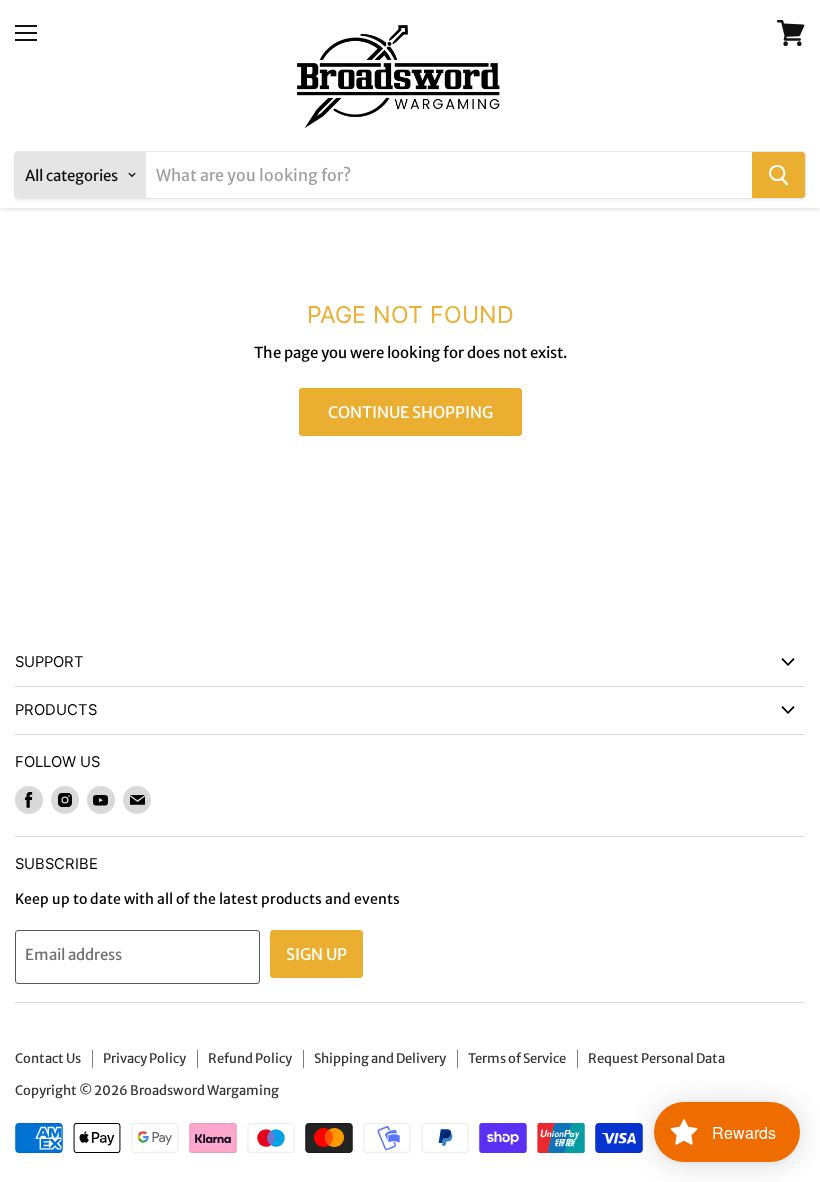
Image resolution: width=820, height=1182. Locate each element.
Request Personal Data (656, 1058)
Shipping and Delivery (380, 1058)
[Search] (778, 175)
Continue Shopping (410, 412)
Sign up (316, 954)
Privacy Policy (144, 1058)
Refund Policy (250, 1058)
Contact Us (48, 1058)
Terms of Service (517, 1058)
